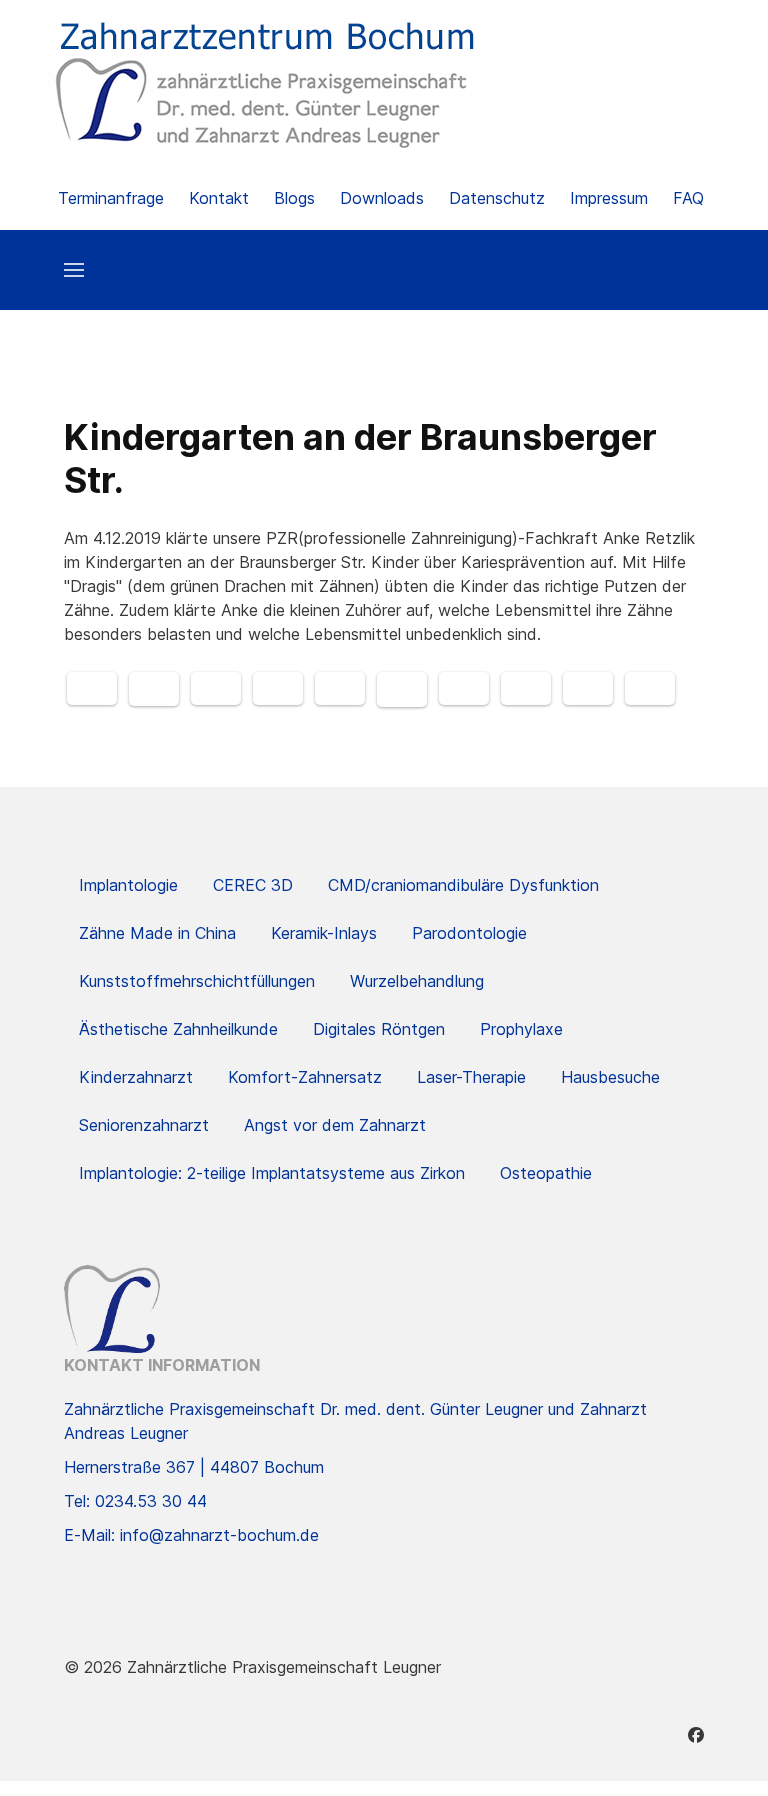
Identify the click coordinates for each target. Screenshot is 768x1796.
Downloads (382, 198)
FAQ (688, 198)
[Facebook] (696, 1735)
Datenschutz (497, 198)
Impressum (609, 198)
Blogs (294, 198)
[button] (74, 270)
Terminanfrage (111, 198)
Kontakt (219, 198)
